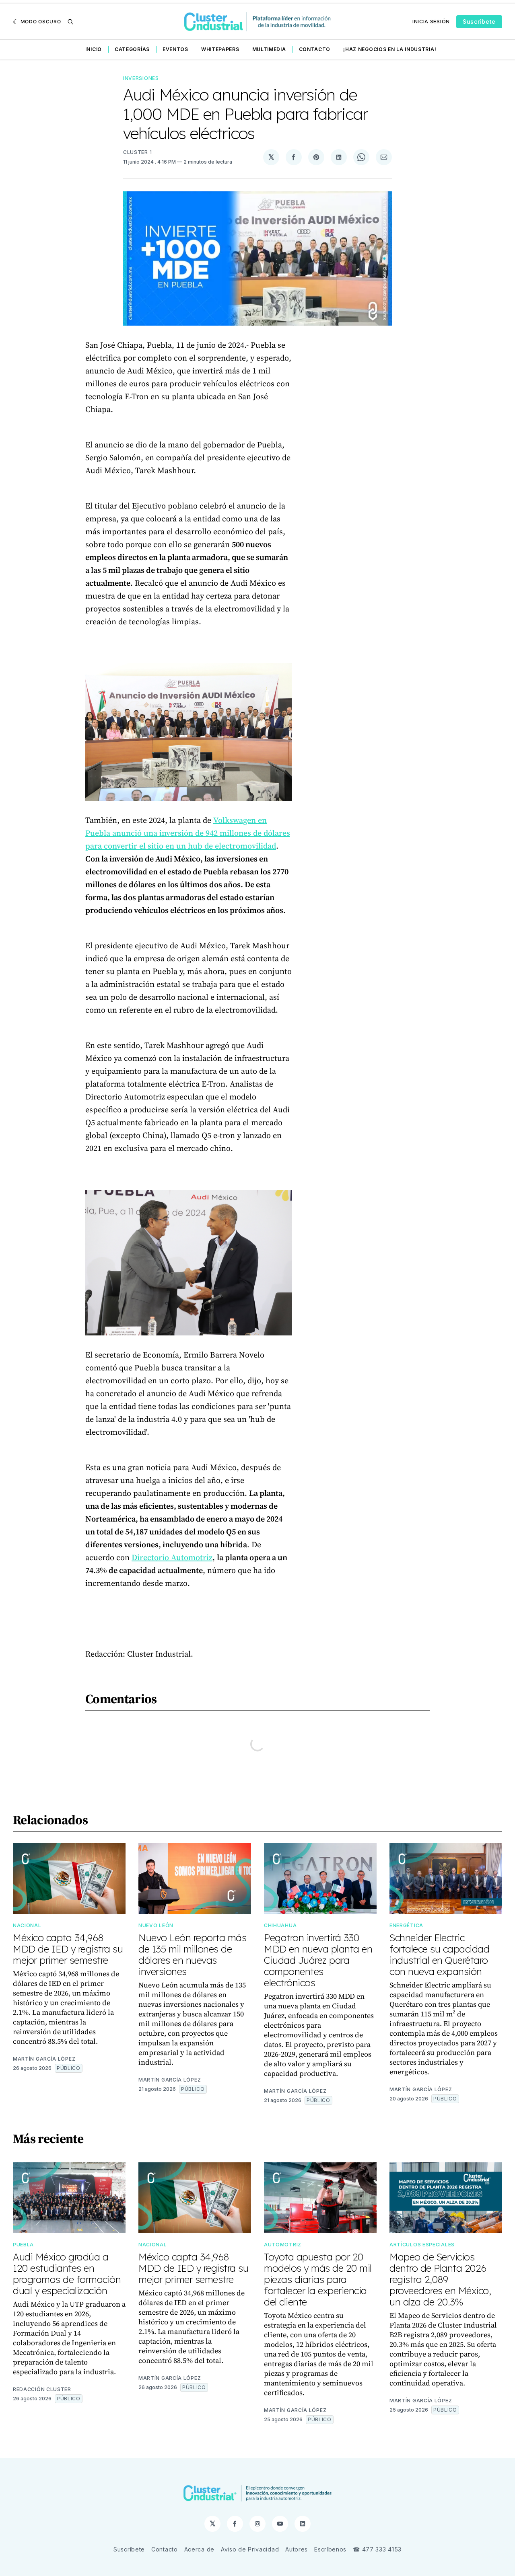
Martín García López (44, 2059)
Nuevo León (156, 1925)
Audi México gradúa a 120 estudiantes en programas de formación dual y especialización (67, 2274)
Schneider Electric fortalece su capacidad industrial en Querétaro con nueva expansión (439, 1955)
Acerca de (199, 2549)
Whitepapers (220, 49)
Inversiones (141, 78)
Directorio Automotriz (172, 1557)
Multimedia (269, 49)
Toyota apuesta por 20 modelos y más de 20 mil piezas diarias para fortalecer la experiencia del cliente (318, 2279)
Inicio (94, 49)
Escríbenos (330, 2549)
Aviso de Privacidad (250, 2549)
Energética (406, 1925)
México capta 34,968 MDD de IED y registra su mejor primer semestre (68, 1949)
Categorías (132, 49)
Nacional (27, 1925)
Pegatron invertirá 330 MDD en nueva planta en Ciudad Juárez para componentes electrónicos (318, 1960)
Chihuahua (280, 1925)
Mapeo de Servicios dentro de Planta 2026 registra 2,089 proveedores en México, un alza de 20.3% (440, 2279)
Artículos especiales (422, 2245)
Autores (297, 2549)
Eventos (175, 49)
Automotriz (283, 2245)
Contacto (315, 49)
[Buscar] (70, 22)
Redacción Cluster (42, 2389)
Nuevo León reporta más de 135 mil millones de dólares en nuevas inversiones (192, 1955)
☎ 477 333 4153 (377, 2549)
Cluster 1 (137, 152)
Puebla (23, 2245)
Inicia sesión (431, 22)
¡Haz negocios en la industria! (390, 49)
